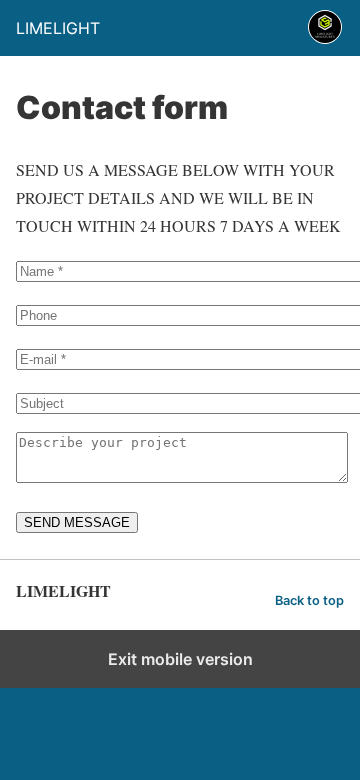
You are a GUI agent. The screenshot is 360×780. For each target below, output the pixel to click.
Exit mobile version (180, 659)
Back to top (309, 600)
